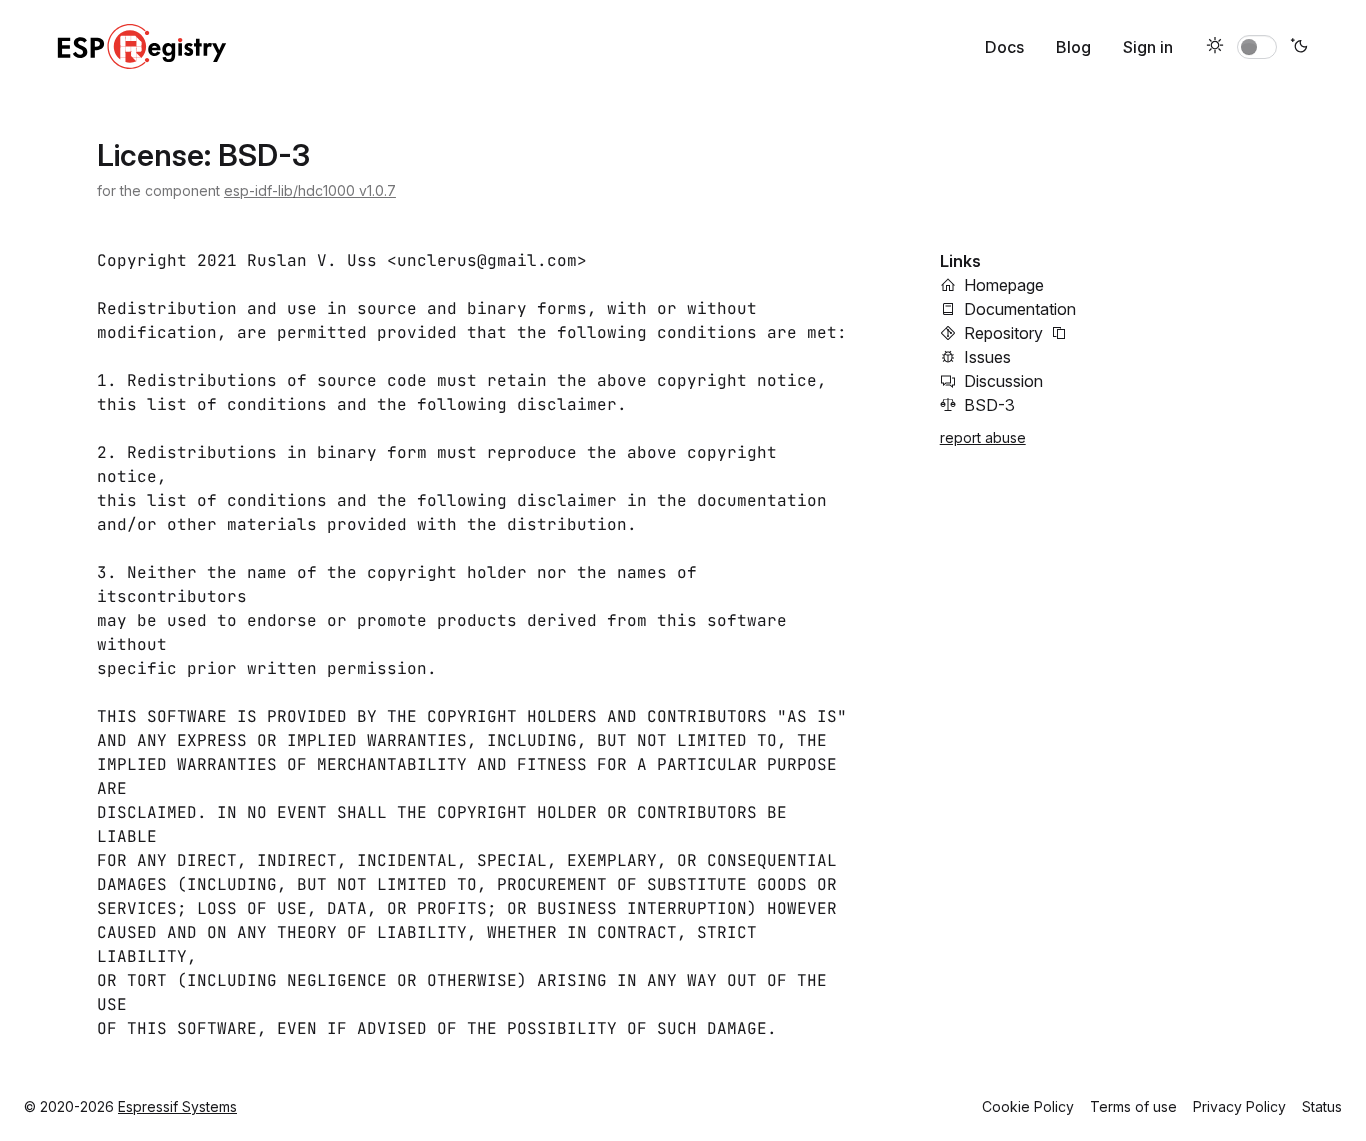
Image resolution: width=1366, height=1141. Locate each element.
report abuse (983, 437)
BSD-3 (989, 405)
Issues (987, 357)
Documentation (1020, 309)
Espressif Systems (177, 1106)
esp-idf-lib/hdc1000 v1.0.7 (310, 190)
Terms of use (1133, 1106)
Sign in (1148, 47)
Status (1322, 1106)
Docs (1004, 47)
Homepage (1004, 285)
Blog (1073, 47)
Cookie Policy (1028, 1106)
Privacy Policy (1239, 1106)
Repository (1003, 333)
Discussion (1003, 381)
